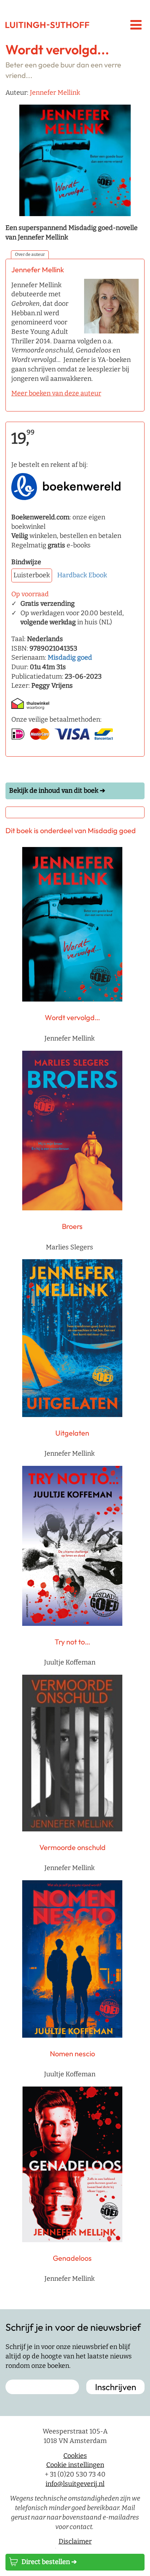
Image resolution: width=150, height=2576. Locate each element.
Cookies (75, 2456)
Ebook (98, 575)
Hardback (72, 575)
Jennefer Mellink (55, 93)
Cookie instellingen (75, 2465)
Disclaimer (75, 2541)
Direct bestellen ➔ (49, 2562)
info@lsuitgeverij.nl (75, 2484)
